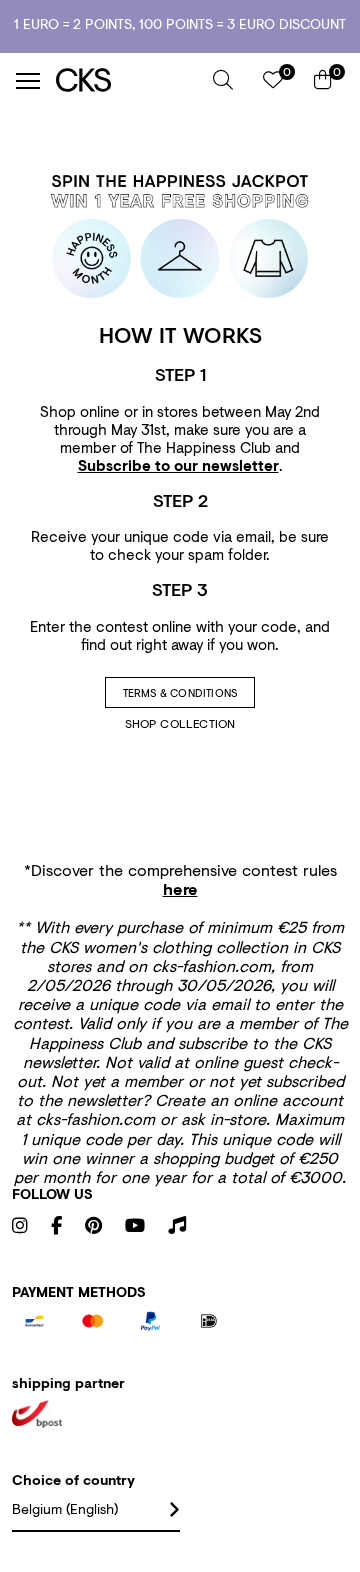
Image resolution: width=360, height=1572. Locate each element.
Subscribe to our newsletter (178, 465)
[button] (223, 80)
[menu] (28, 81)
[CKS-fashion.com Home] (127, 80)
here (180, 888)
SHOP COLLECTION (180, 723)
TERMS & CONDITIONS (180, 693)
